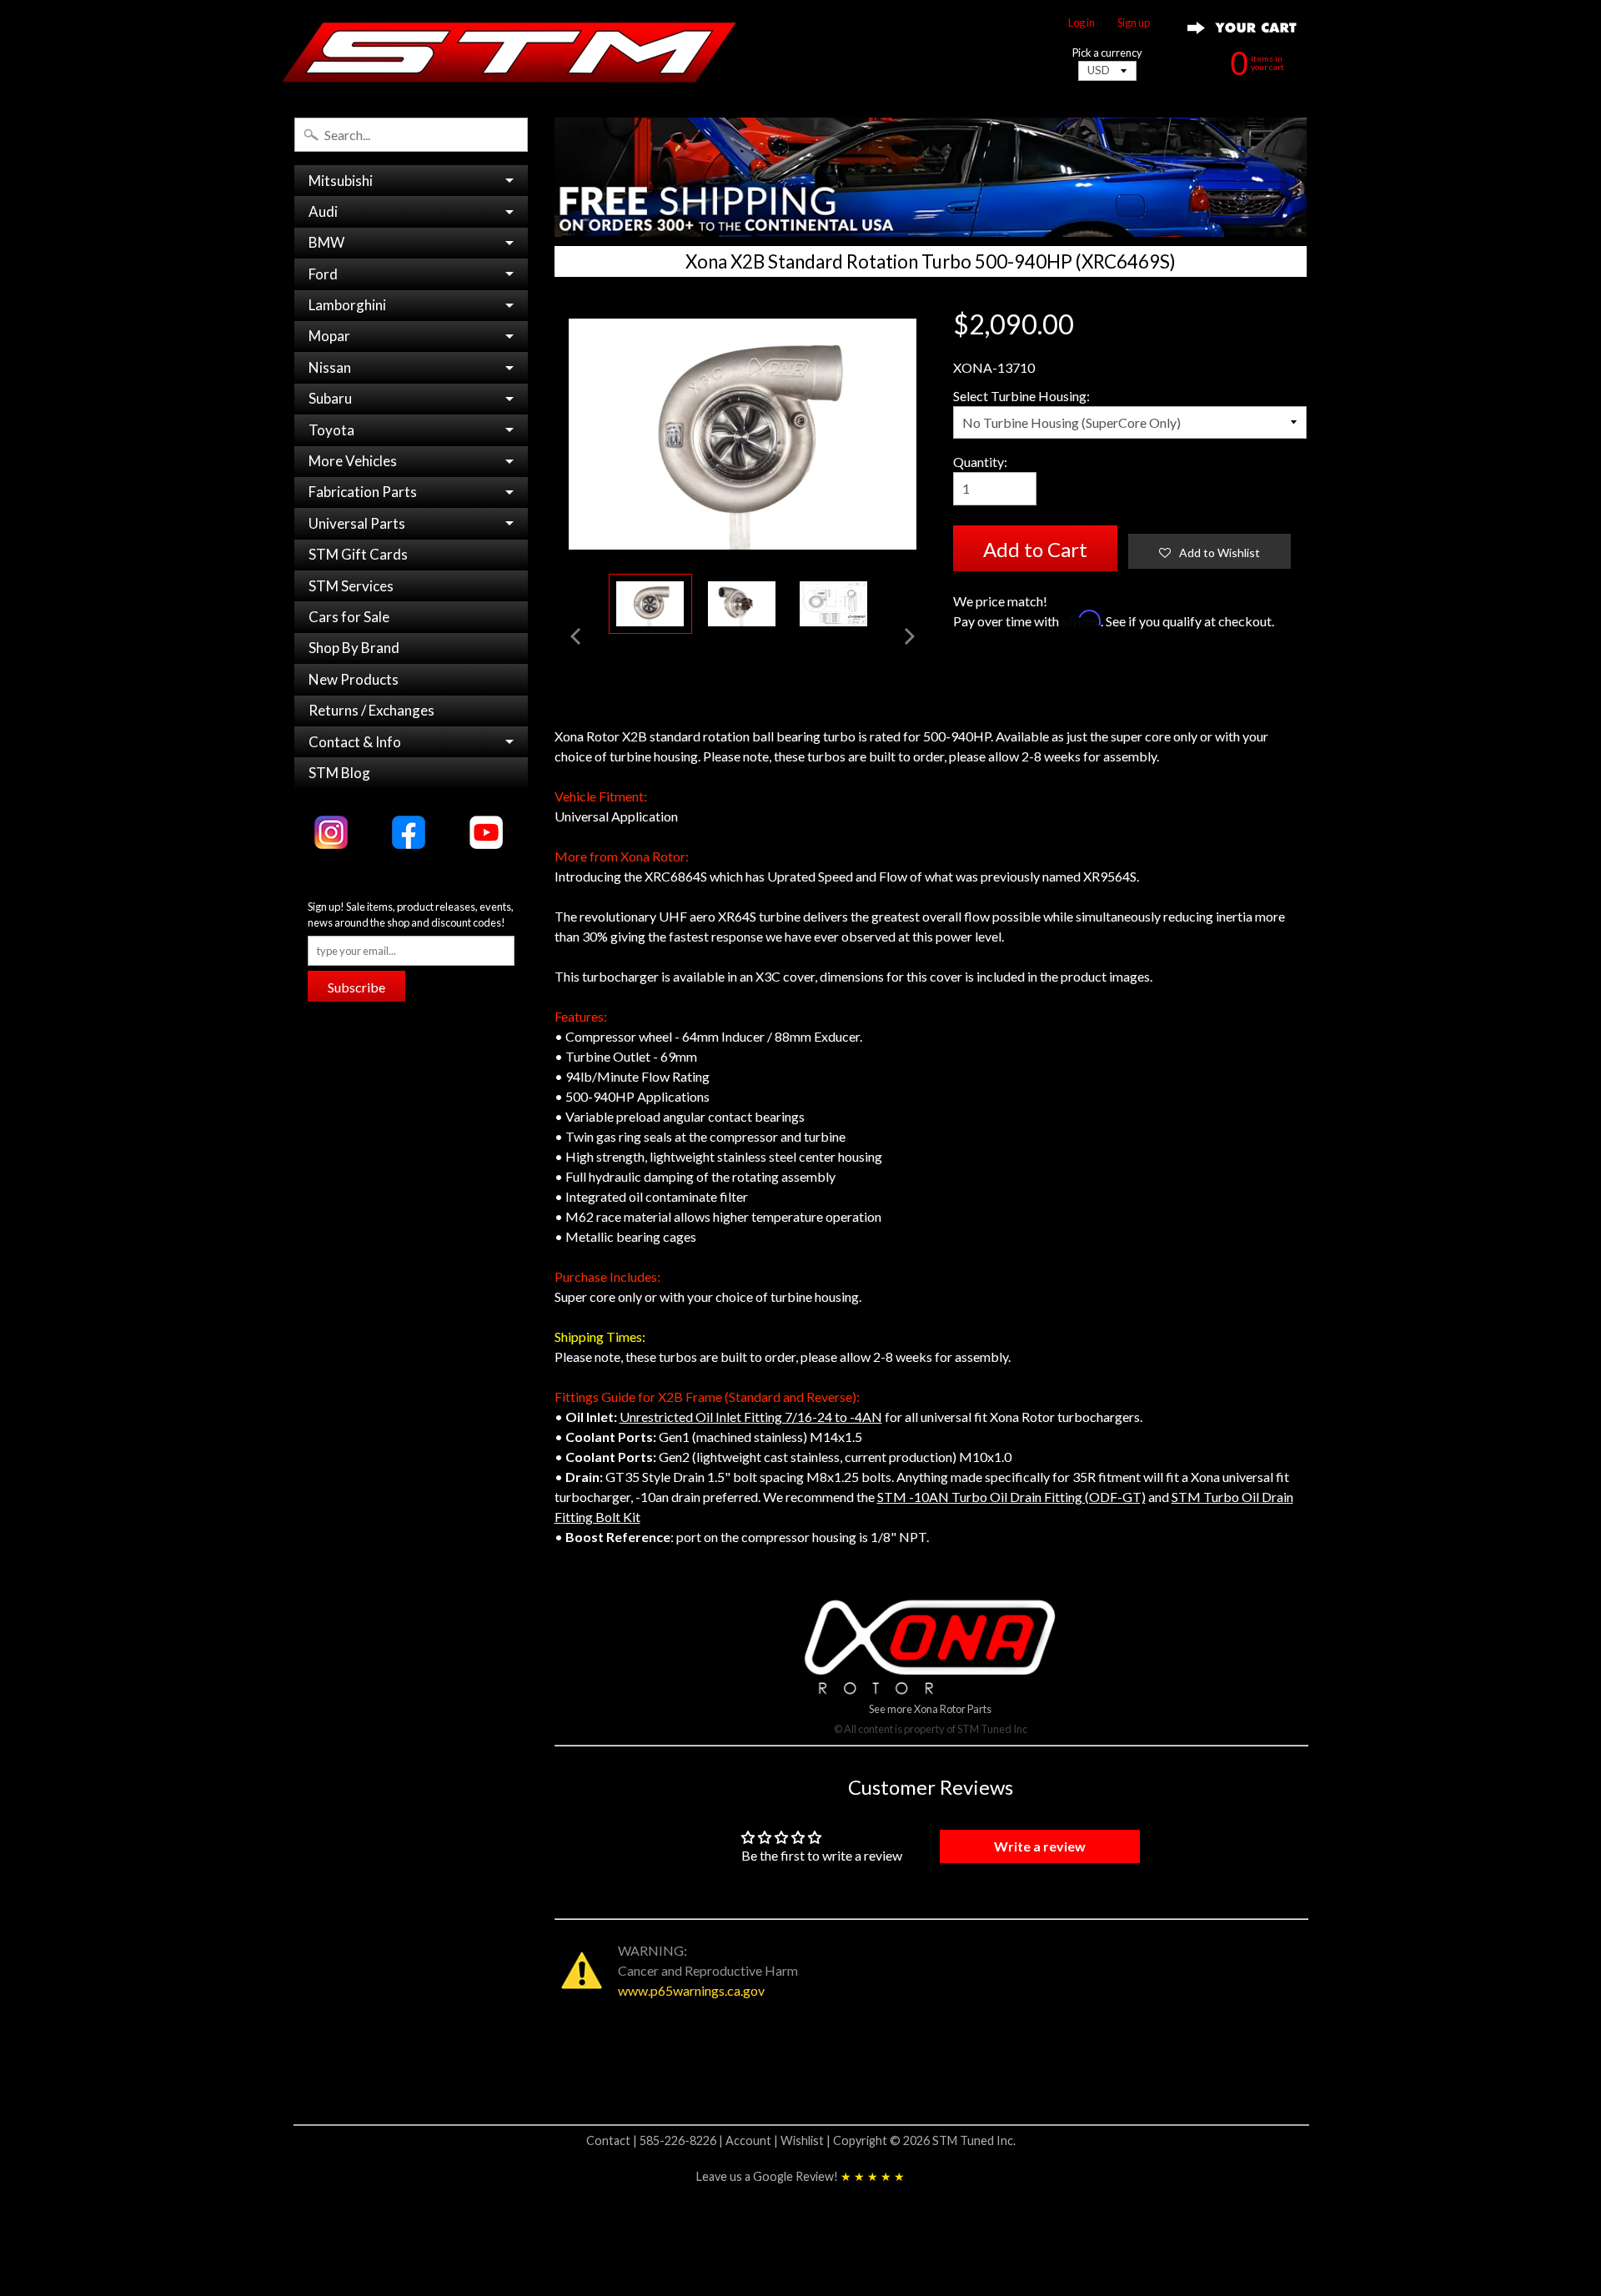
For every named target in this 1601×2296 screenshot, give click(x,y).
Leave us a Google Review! (800, 2176)
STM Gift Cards (358, 554)
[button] (1210, 551)
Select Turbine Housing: (1021, 396)
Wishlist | (807, 2140)
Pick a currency (1107, 53)
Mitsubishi (341, 181)
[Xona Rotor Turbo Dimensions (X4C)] (834, 604)
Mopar (329, 336)
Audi (323, 211)
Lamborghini (347, 305)
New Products (354, 679)
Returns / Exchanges (371, 710)
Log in (1082, 23)
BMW (326, 242)
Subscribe (356, 987)
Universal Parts (357, 523)
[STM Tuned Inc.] (509, 52)
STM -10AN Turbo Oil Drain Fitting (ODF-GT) (1011, 1497)
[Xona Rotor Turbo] (650, 604)
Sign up (1134, 23)
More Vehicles (353, 461)
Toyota (331, 430)
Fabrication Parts (363, 492)
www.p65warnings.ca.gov (691, 1990)
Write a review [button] (1040, 1846)
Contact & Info (355, 742)
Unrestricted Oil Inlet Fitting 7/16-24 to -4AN (751, 1417)
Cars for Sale (349, 617)
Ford (323, 274)
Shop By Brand (354, 648)
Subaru (330, 398)
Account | (753, 2140)
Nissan (330, 367)
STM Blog (339, 773)
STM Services (351, 586)
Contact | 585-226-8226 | (656, 2140)
